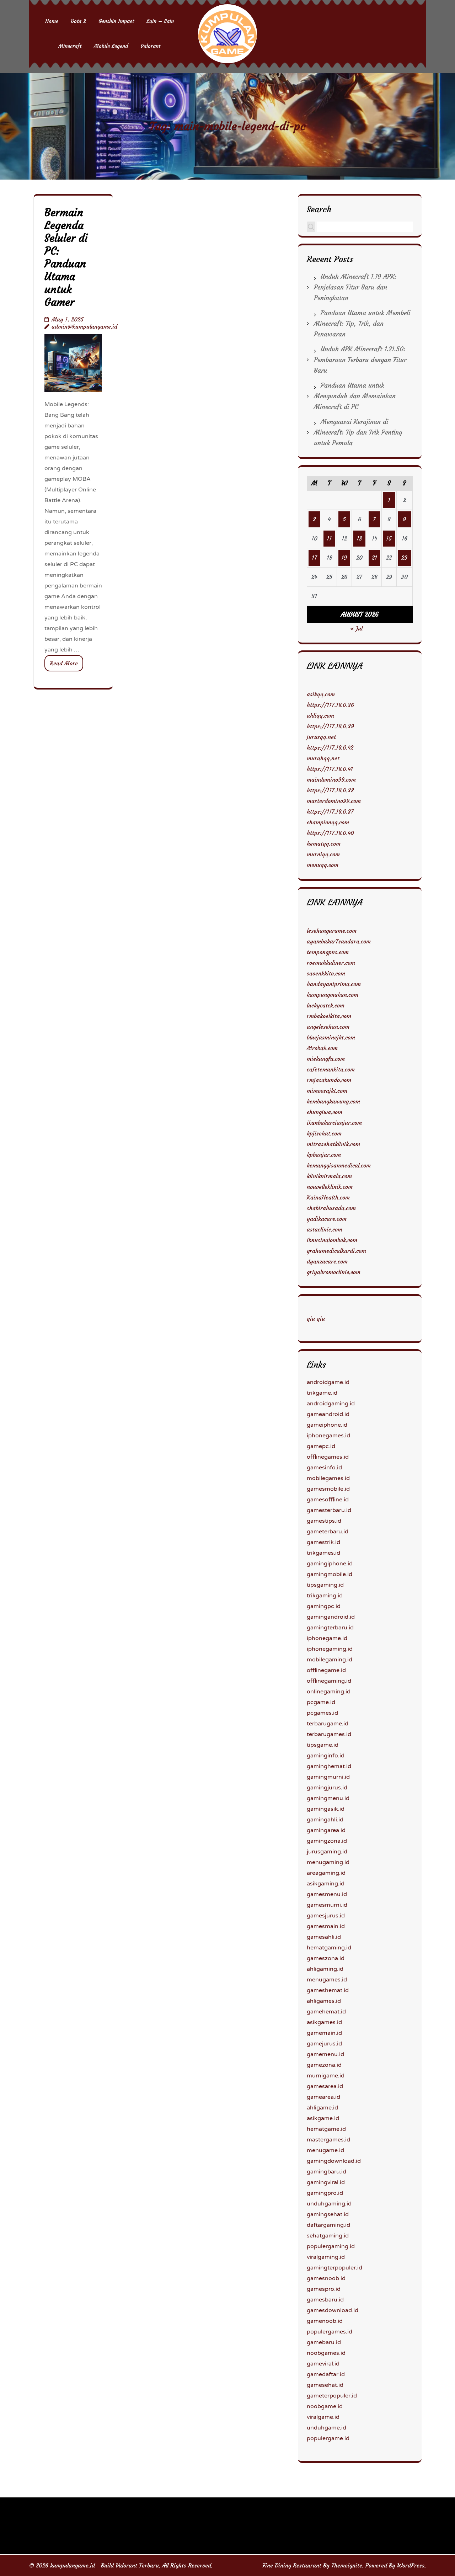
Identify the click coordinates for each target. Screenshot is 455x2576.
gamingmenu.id (328, 1798)
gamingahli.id (325, 1820)
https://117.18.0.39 (330, 726)
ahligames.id (324, 2001)
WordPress (411, 2565)
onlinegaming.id (329, 1692)
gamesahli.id (324, 1937)
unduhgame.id (326, 2428)
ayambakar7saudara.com (339, 941)
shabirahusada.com (331, 1208)
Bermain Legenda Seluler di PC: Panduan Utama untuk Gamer (66, 257)
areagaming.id (326, 1873)
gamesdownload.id (333, 2310)
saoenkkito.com (326, 973)
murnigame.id (326, 2076)
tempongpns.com (328, 952)
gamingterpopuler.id (334, 2268)
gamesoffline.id (328, 1500)
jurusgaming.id (327, 1852)
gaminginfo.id (326, 1756)
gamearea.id (323, 2097)
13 (359, 538)
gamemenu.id (325, 2054)
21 (374, 558)
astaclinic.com (325, 1229)
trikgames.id (323, 1553)
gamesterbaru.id (329, 1510)
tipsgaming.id (325, 1585)
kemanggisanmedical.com (339, 1165)
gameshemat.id (328, 1990)
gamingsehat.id (328, 2214)
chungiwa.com (325, 1112)
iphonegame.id (327, 1638)
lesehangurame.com (332, 931)
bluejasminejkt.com (331, 1037)
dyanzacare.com (327, 1261)
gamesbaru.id (325, 2300)
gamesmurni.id (327, 1905)
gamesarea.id (325, 2086)
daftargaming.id (328, 2225)
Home (52, 21)
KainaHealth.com (328, 1197)
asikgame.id (323, 2118)
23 (404, 558)
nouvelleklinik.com (330, 1187)
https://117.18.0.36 (330, 705)
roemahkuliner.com (331, 963)
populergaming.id (331, 2246)
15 (389, 538)
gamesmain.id (326, 1926)
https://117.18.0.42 (330, 747)
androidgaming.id (331, 1404)
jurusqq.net (321, 737)
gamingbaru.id (326, 2172)
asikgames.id (324, 2022)
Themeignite (347, 2565)
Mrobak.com (322, 1048)
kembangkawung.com (333, 1101)
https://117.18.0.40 (330, 833)
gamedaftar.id (326, 2374)
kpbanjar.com (324, 1155)
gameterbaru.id (328, 1532)
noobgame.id (325, 2406)
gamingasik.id (326, 1809)
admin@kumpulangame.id (84, 326)
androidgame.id (328, 1382)
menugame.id (325, 2150)
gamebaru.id (324, 2342)
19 (344, 558)
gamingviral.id (326, 2182)
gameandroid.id (328, 1414)
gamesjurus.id (326, 1916)
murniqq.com (323, 854)
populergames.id (330, 2332)
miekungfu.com (326, 1059)
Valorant (150, 46)
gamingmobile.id (330, 1574)
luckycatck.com (326, 1005)
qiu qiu (316, 1319)
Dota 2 (78, 21)
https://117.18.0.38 (330, 790)
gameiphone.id (327, 1425)
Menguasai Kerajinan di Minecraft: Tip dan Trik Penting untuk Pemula (358, 432)
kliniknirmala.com (329, 1176)
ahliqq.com (320, 715)
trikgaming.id (325, 1596)
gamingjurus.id (327, 1788)
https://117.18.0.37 (330, 811)
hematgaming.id (329, 1948)
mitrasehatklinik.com (333, 1144)
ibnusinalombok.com (332, 1240)
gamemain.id (324, 2033)
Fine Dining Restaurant (292, 2565)
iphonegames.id (328, 1436)
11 (329, 538)
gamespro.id (324, 2289)
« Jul (356, 628)
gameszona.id (326, 1958)
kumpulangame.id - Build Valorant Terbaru (105, 2565)
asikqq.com (321, 694)
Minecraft (70, 46)
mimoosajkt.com (327, 1091)
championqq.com (328, 822)
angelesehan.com (328, 1027)
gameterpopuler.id (332, 2396)
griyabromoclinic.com (334, 1272)
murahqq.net (323, 758)
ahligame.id (322, 2108)
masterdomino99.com (334, 801)
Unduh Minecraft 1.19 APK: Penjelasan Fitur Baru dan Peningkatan (355, 287)
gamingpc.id (324, 1606)
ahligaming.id (325, 1969)
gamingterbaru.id (330, 1628)
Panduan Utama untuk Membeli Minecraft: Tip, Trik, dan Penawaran (362, 323)
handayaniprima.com (334, 984)
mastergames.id (328, 2140)
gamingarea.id (326, 1830)
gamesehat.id (325, 2385)
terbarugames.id (329, 1734)
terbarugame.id (328, 1724)
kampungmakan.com (333, 995)
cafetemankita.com (331, 1069)
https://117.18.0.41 (330, 769)
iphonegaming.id (330, 1649)
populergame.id (328, 2438)
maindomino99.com (331, 779)
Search (319, 209)
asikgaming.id (326, 1884)
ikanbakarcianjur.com (334, 1123)
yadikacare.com (327, 1219)
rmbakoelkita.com (329, 1016)
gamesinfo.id (324, 1468)
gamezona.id (324, 2065)
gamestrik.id (323, 1542)
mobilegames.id (328, 1478)
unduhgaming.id (329, 2204)
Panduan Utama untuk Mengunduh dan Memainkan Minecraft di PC (355, 396)
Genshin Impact (116, 21)
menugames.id (327, 1980)
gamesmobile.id (328, 1489)
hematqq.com (324, 843)
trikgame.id (322, 1393)
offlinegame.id (326, 1670)
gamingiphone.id (330, 1564)
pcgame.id (321, 1702)
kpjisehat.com (324, 1133)
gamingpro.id (325, 2193)
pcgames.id (322, 1713)
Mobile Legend (111, 46)
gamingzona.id (327, 1841)
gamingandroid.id (331, 1617)
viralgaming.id (326, 2257)
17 (314, 558)
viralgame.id (323, 2417)
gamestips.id (324, 1521)
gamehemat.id (326, 2012)
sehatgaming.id (328, 2236)
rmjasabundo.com (329, 1080)
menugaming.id (328, 1862)
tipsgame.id (323, 1745)
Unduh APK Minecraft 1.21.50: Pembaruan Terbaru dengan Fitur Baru (360, 360)
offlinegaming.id (329, 1681)
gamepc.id (321, 1446)
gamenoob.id (325, 2321)
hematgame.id (326, 2129)
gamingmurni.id (328, 1777)
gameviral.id (323, 2364)
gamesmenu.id (327, 1894)
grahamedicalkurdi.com (336, 1251)
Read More (64, 663)
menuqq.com (323, 865)
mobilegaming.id (330, 1660)
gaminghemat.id (329, 1766)
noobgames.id (326, 2353)
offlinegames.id (328, 1457)
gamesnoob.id (326, 2278)
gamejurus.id (324, 2044)
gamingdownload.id (334, 2161)
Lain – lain (160, 21)
